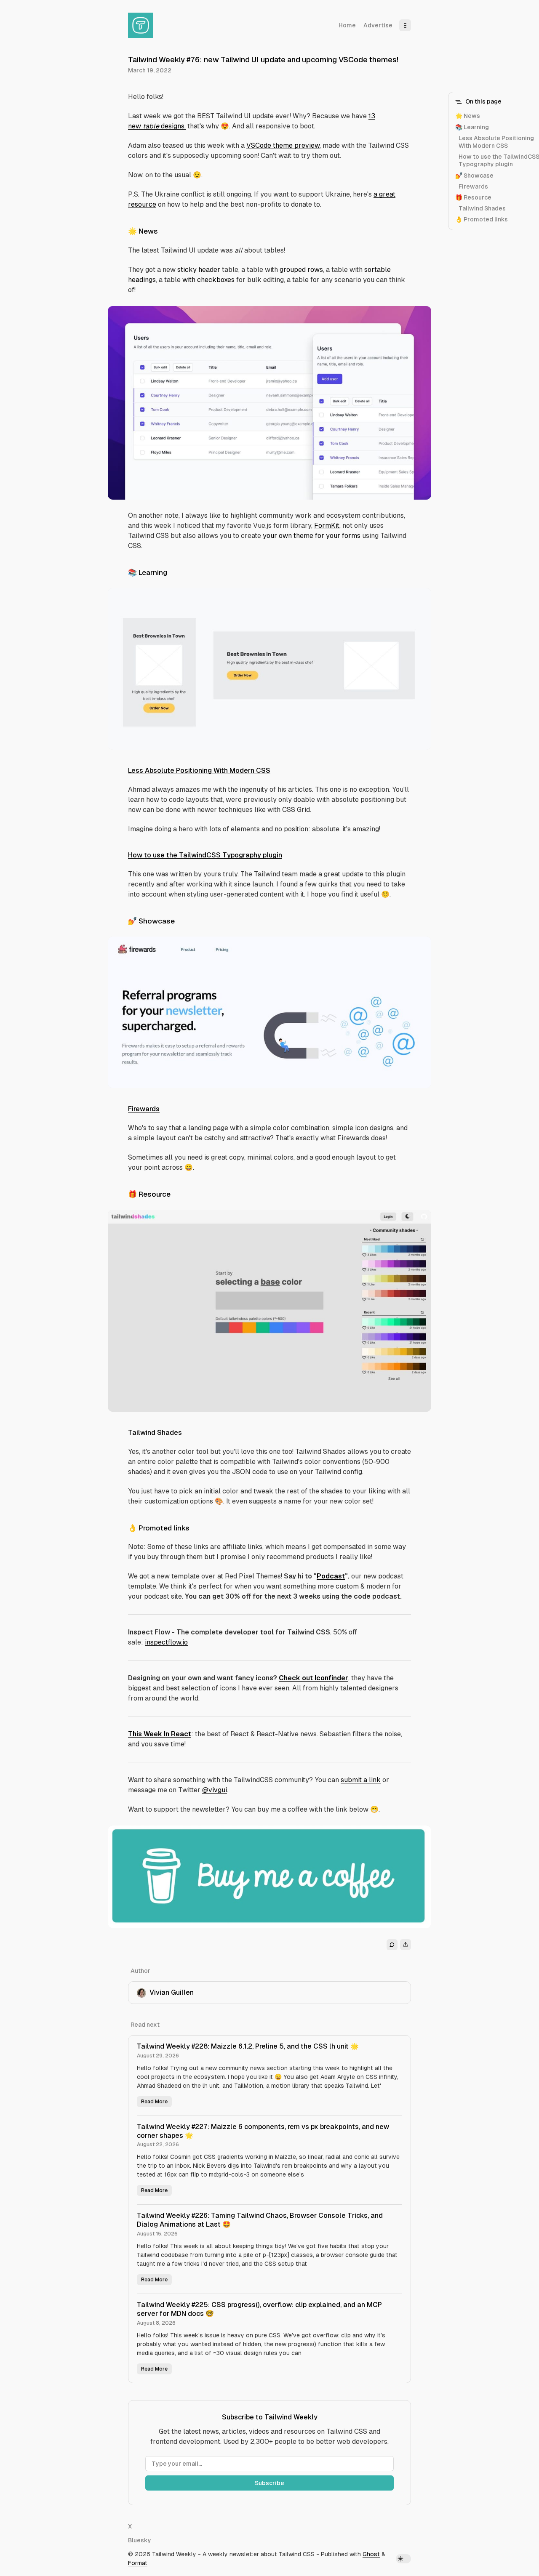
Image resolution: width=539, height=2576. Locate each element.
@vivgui (215, 1790)
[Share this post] (406, 1945)
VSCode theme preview (283, 145)
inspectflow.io (166, 1642)
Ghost (371, 2554)
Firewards (144, 1109)
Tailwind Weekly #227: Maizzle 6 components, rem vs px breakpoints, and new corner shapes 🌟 (263, 2131)
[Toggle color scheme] (403, 2559)
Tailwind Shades (155, 1433)
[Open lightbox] (420, 317)
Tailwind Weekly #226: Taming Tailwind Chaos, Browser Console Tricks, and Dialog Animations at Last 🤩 (260, 2220)
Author (140, 1971)
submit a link (361, 1780)
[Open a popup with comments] (392, 1945)
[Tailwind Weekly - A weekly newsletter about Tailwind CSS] (141, 25)
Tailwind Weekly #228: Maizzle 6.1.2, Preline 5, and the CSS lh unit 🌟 (248, 2046)
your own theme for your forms (312, 536)
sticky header (199, 270)
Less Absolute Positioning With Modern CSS (199, 770)
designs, (172, 126)
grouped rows (301, 270)
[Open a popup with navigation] (405, 25)
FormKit (327, 526)
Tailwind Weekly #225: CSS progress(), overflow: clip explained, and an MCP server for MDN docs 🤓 (259, 2309)
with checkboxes (208, 280)
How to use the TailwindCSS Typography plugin (205, 855)
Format (138, 2563)
